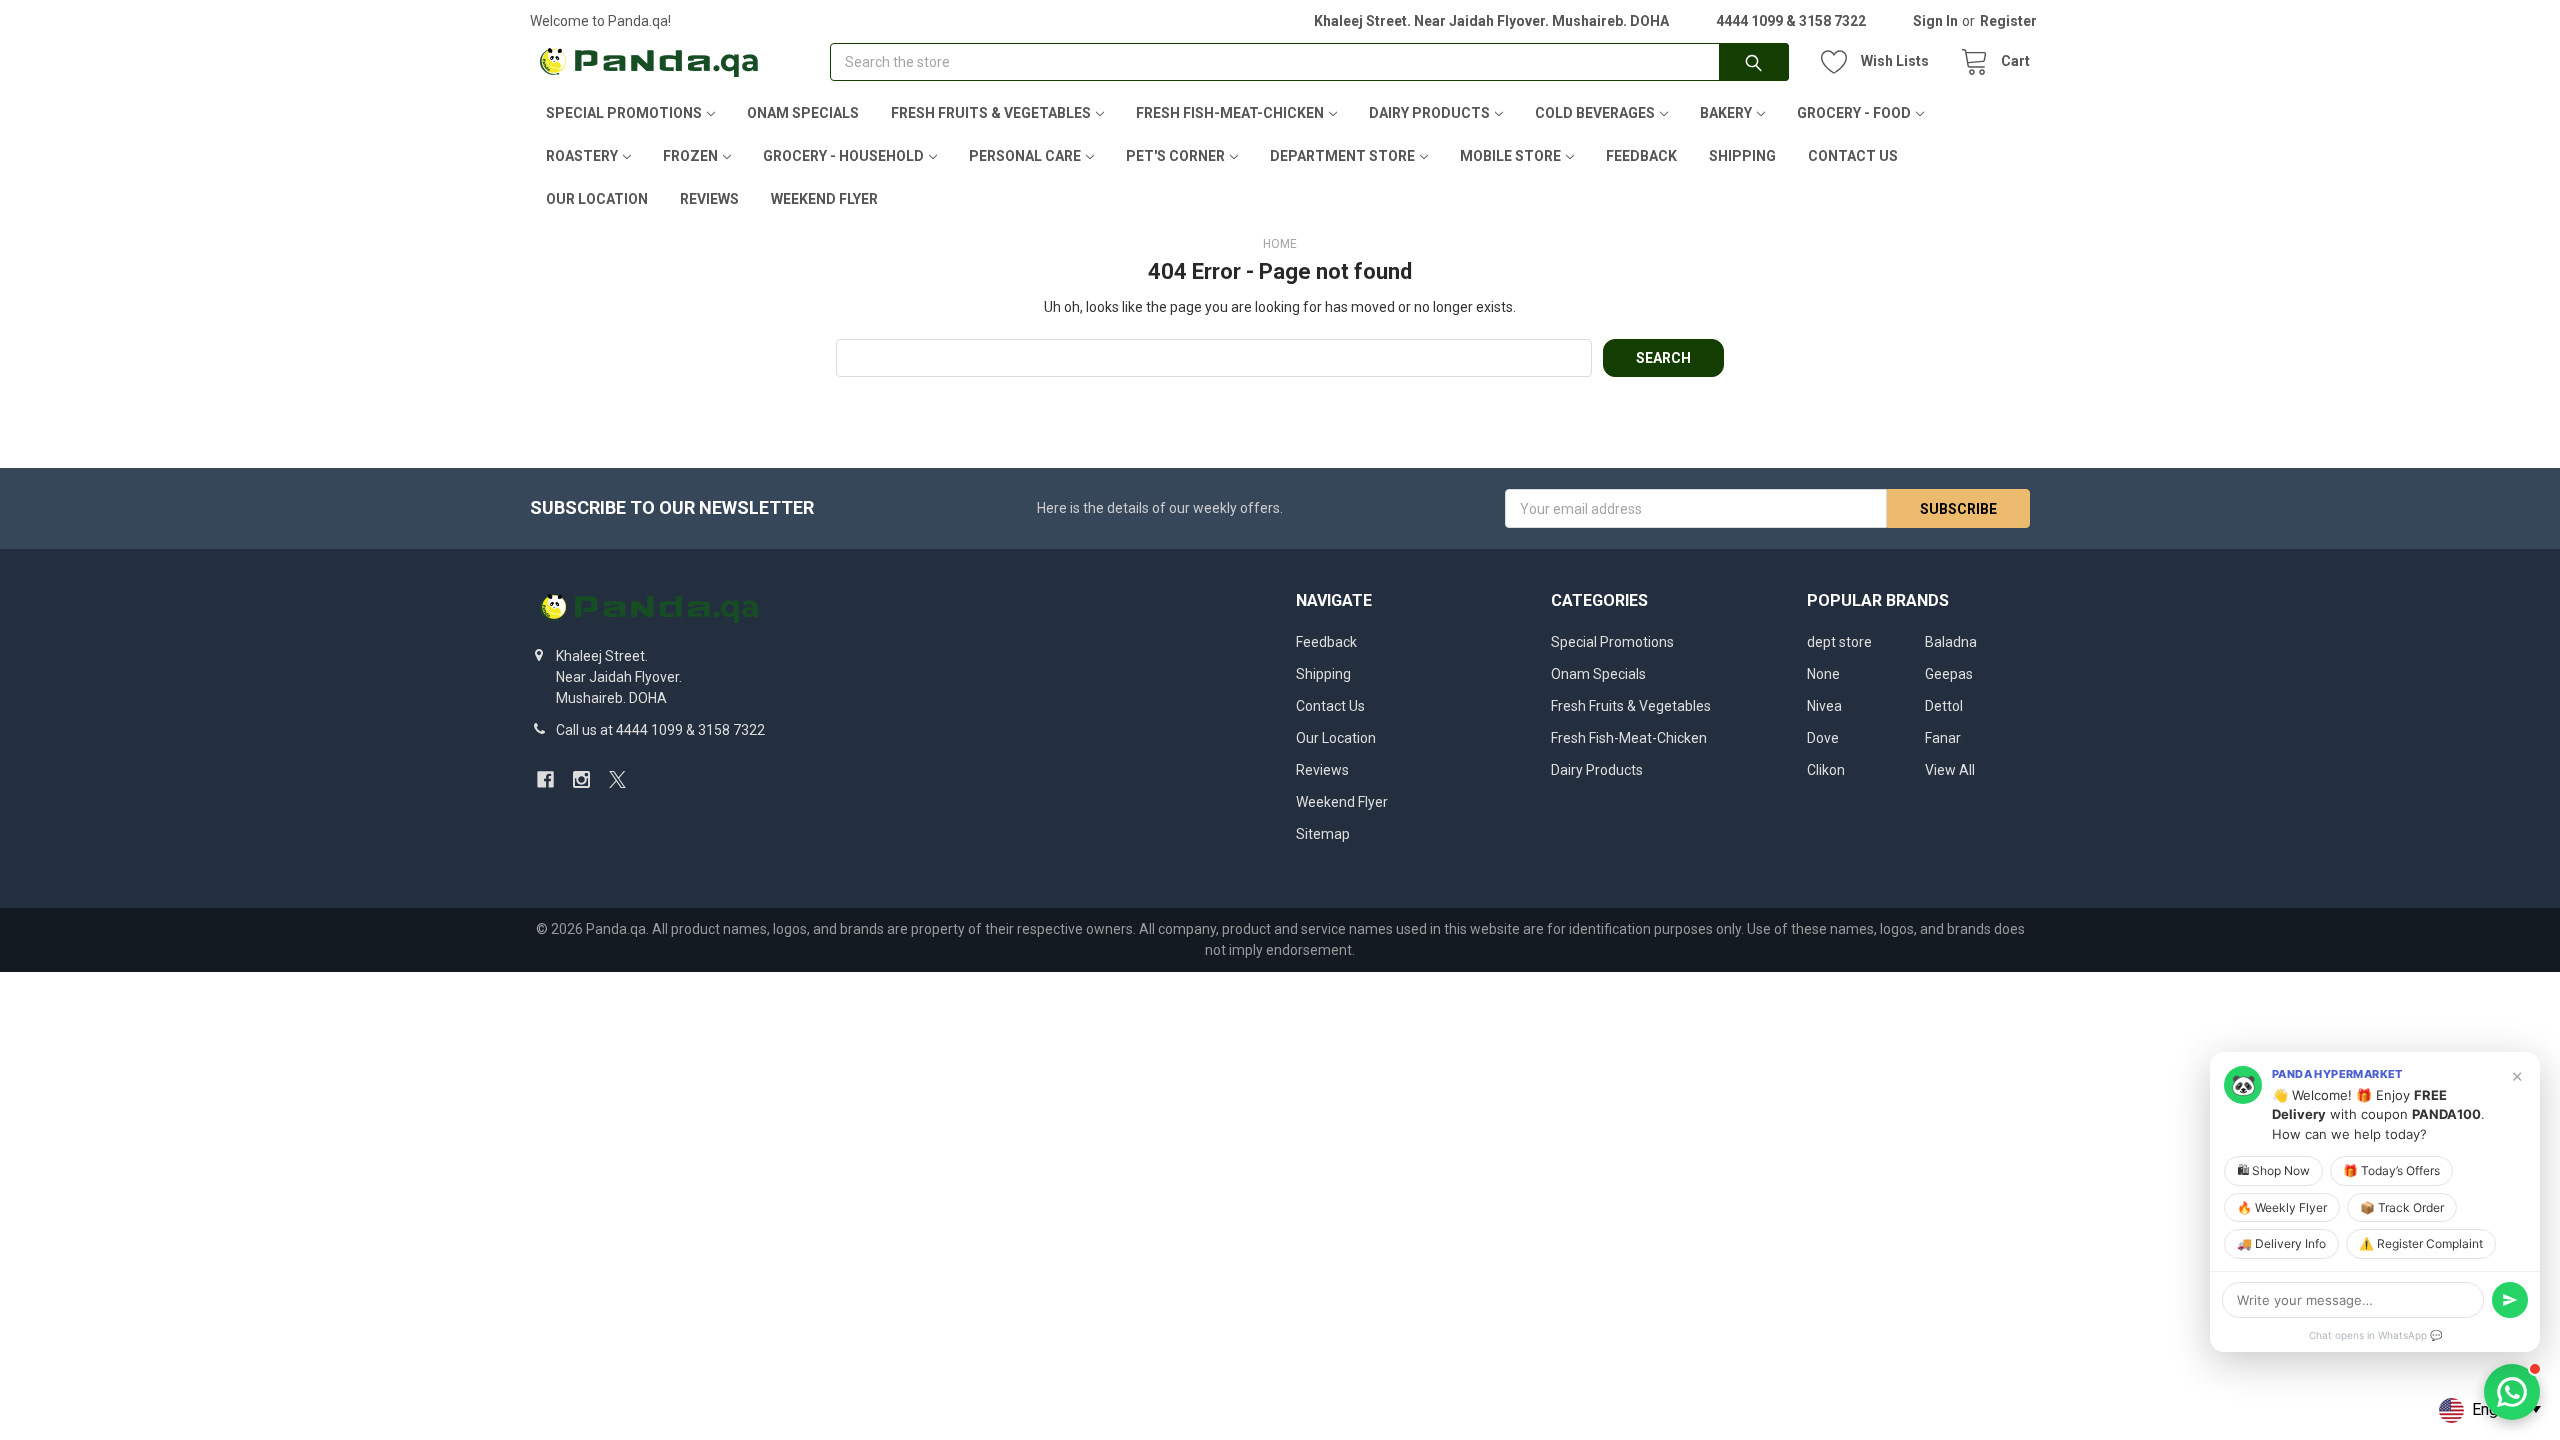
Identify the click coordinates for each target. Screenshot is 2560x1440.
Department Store (1342, 156)
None (1823, 674)
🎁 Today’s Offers (2391, 1170)
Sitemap (1323, 834)
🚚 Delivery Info (2281, 1243)
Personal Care (1025, 156)
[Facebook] (545, 779)
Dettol (1944, 706)
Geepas (1949, 674)
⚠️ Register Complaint (2421, 1243)
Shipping (1742, 156)
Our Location (597, 199)
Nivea (1824, 706)
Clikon (1826, 770)
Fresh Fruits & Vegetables (991, 113)
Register (2008, 21)
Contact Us (1853, 156)
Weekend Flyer (824, 199)
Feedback (1641, 156)
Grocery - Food (1854, 113)
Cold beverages (1595, 113)
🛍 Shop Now (2273, 1170)
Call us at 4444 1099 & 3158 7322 (660, 730)
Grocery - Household (843, 156)
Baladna (1951, 642)
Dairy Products (1429, 113)
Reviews (709, 199)
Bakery (1726, 113)
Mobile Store (1510, 156)
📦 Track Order (2402, 1207)
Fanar (1943, 738)
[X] (617, 779)
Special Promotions (624, 113)
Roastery (582, 156)
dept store (1839, 642)
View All (1950, 770)
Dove (1823, 738)
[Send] (2510, 1300)
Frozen (690, 156)
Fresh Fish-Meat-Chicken (1230, 113)
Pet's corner (1175, 156)
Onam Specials (803, 113)
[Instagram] (581, 779)
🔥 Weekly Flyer (2282, 1207)
